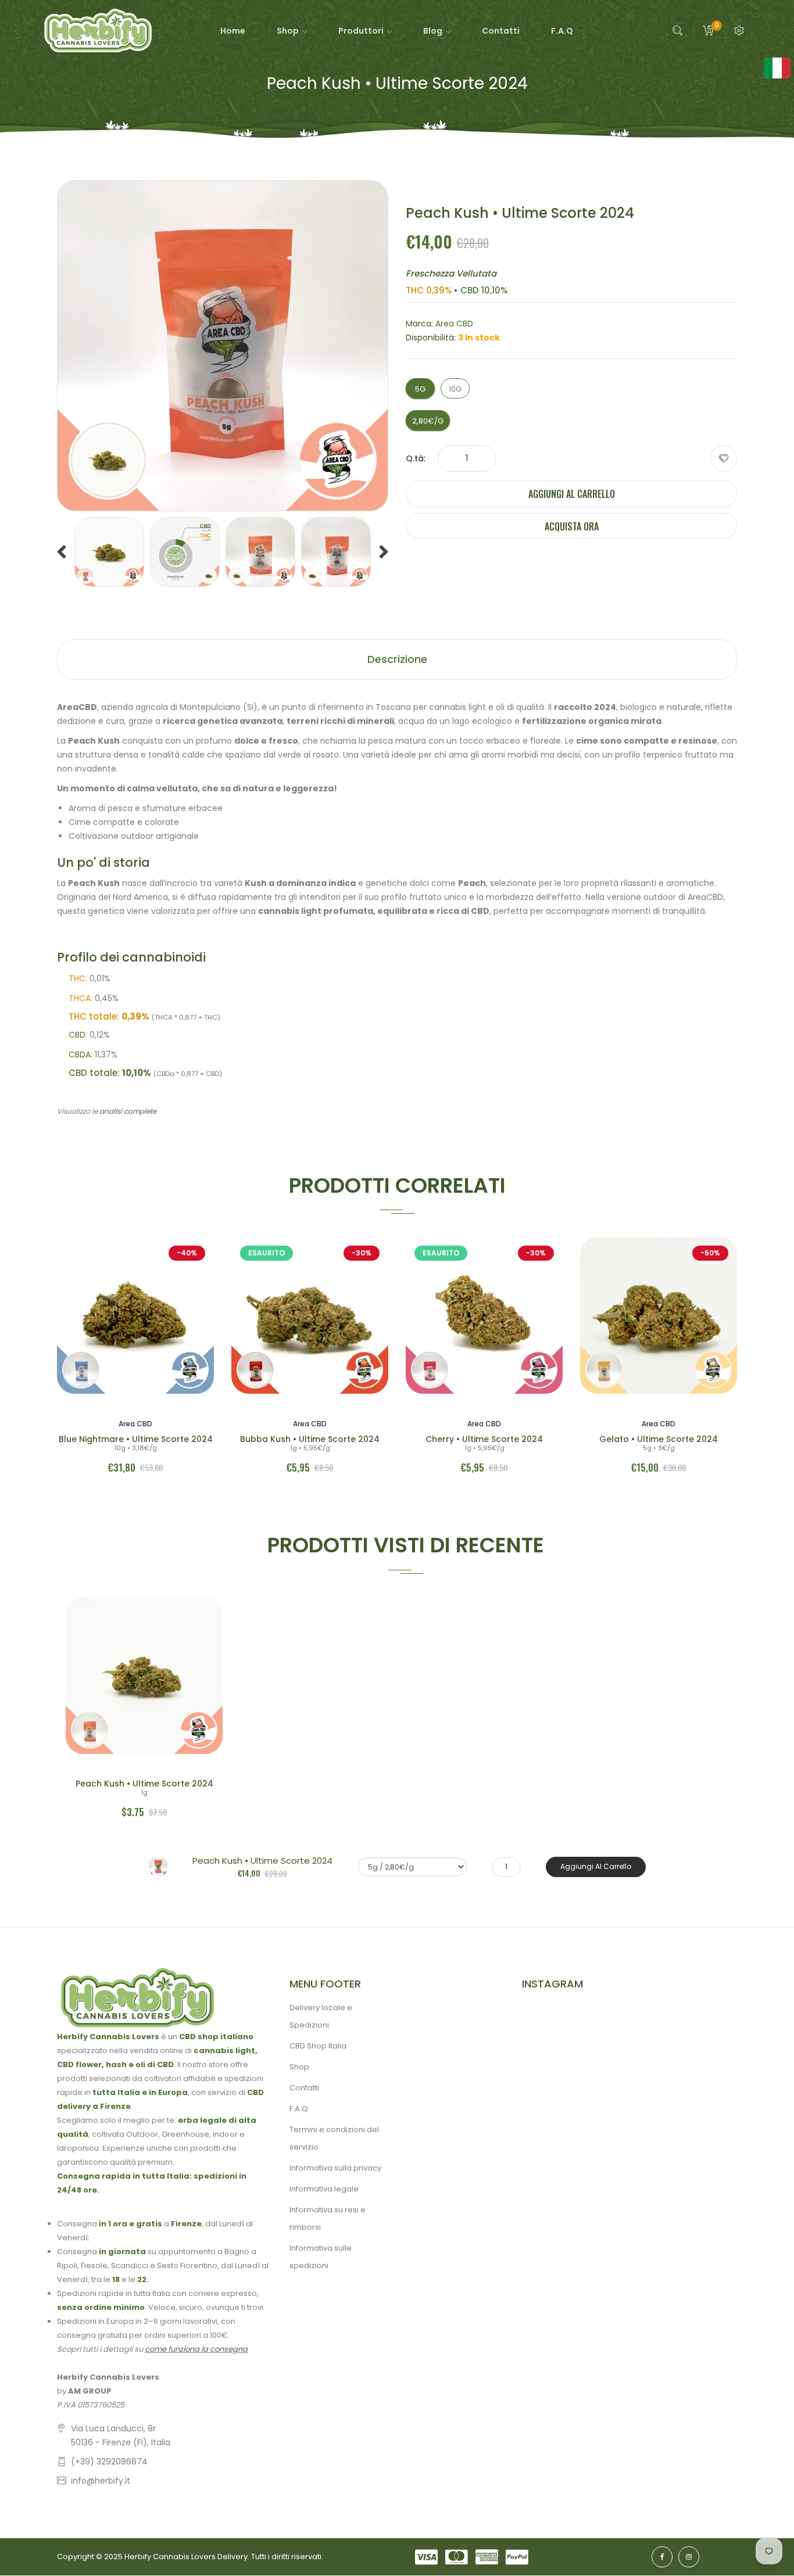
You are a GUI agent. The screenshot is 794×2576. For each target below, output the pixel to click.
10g (455, 389)
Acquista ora (572, 526)
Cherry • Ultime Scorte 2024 (484, 1439)
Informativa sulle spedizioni (321, 2257)
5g (420, 389)
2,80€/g (428, 421)
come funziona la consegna (196, 2349)
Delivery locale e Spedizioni (321, 2016)
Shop (299, 2067)
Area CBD (454, 324)
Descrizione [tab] (397, 659)
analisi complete (128, 1111)
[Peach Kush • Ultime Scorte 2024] (109, 552)
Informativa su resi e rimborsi (328, 2218)
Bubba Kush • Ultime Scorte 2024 (310, 1439)
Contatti (304, 2088)
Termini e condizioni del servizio (334, 2138)
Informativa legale (324, 2189)
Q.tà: (416, 458)
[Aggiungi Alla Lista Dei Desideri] (724, 458)
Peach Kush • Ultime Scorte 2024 (144, 1784)
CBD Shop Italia (318, 2046)
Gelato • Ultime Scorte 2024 (659, 1439)
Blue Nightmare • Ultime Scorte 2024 (136, 1439)
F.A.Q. (300, 2109)
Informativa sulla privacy (335, 2168)
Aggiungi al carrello (572, 494)
